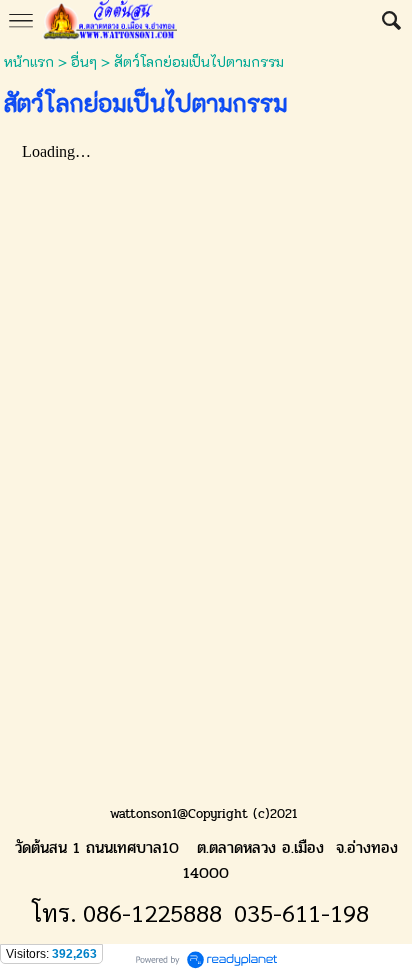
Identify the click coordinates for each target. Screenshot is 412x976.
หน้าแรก (31, 61)
